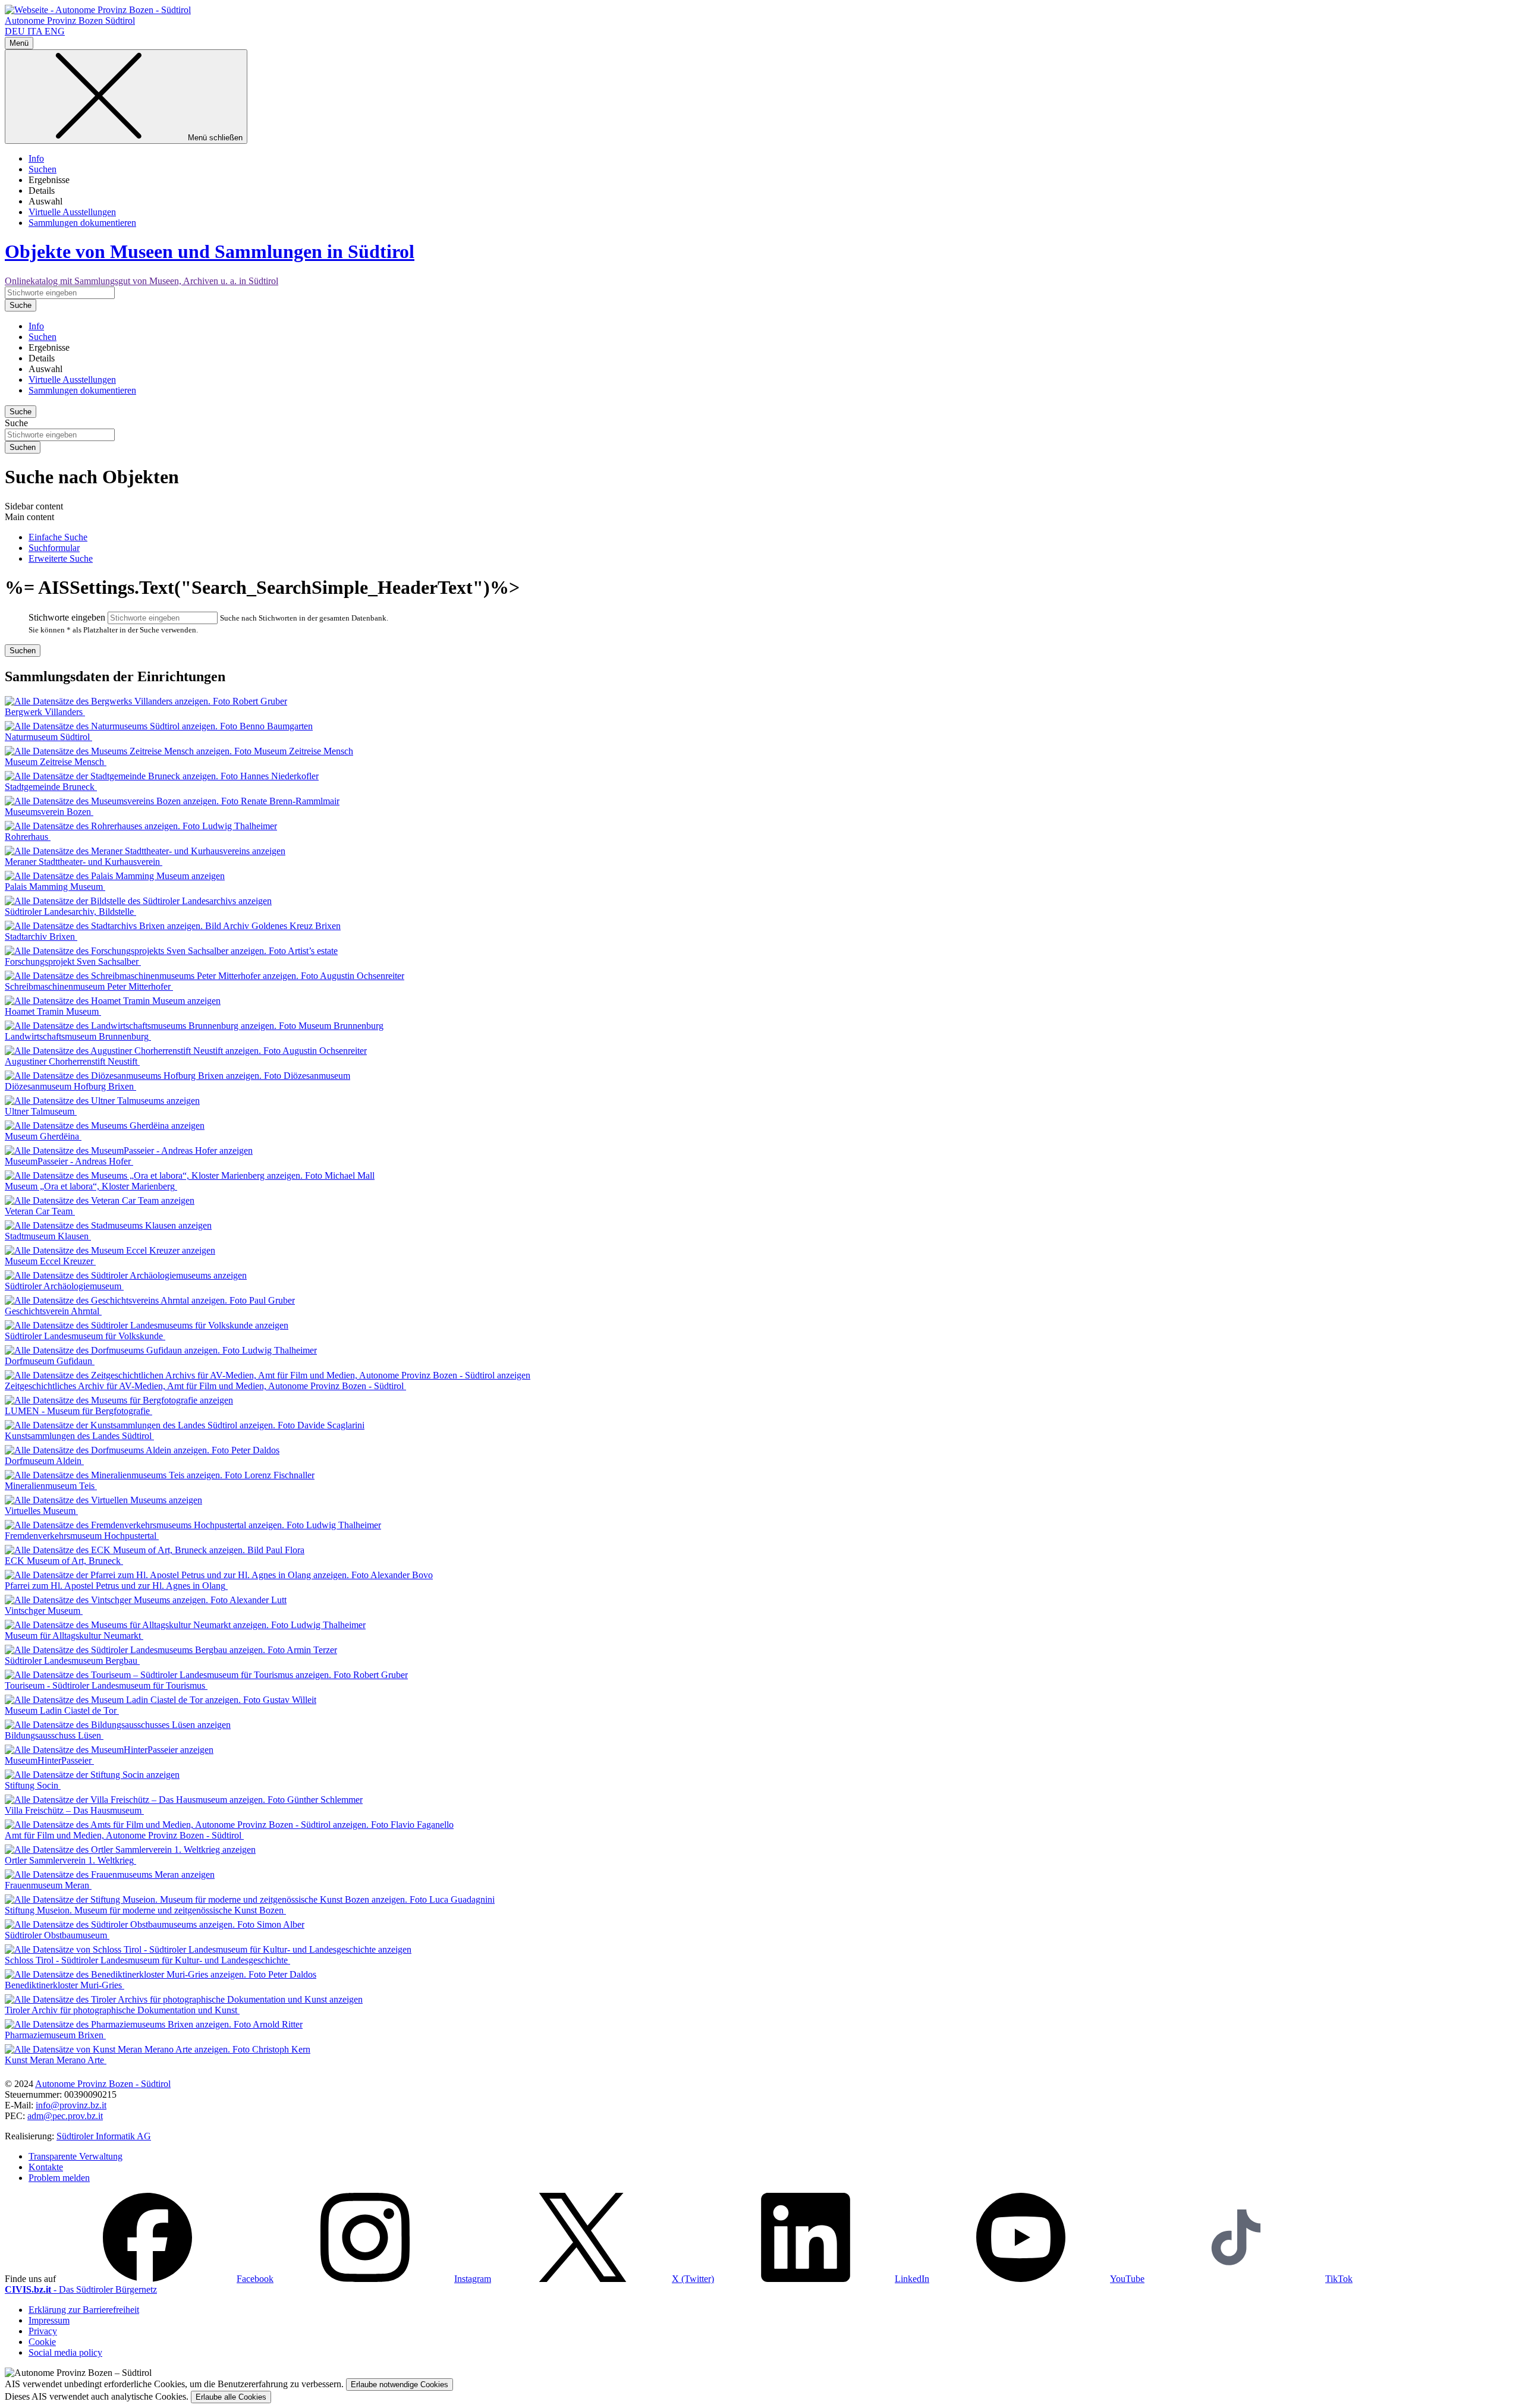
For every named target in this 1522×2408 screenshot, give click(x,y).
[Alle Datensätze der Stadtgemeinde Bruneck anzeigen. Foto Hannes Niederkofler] (162, 776)
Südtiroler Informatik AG (104, 2136)
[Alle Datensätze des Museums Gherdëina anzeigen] (105, 1126)
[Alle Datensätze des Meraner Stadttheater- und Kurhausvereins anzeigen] (145, 851)
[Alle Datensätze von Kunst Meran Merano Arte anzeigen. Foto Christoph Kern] (158, 2049)
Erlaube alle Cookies (231, 2397)
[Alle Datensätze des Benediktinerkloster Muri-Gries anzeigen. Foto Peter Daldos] (161, 1974)
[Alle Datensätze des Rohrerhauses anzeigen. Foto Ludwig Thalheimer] (141, 826)
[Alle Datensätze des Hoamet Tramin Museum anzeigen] (113, 1001)
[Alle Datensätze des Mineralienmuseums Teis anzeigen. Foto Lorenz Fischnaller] (160, 1475)
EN (55, 31)
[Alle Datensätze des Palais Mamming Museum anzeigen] (115, 876)
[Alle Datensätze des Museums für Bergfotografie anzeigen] (119, 1400)
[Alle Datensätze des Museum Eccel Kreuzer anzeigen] (110, 1250)
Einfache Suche (58, 537)
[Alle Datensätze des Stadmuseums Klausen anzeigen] (108, 1225)
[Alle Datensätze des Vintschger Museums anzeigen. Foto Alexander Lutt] (146, 1600)
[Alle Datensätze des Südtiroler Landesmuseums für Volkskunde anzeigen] (147, 1325)
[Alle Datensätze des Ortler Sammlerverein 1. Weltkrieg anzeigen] (130, 1850)
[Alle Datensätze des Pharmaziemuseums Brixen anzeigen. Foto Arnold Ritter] (154, 2024)
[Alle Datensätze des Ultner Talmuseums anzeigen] (102, 1101)
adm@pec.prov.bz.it (65, 2116)
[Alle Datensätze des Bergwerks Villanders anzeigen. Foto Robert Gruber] (146, 701)
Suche (16, 423)
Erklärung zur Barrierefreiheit (84, 2310)
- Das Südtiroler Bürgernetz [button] (81, 2289)
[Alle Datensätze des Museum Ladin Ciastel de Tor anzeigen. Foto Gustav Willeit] (161, 1700)
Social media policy (65, 2352)
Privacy (43, 2331)
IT (35, 31)
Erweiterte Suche (61, 558)
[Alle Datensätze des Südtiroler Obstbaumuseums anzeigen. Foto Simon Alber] (155, 1924)
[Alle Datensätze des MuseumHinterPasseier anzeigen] (109, 1750)
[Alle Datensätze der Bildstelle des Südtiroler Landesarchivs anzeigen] (138, 901)
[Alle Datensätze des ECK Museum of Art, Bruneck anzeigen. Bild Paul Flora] (155, 1550)
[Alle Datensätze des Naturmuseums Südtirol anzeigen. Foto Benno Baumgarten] (159, 726)
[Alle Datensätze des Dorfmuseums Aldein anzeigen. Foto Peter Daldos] (142, 1450)
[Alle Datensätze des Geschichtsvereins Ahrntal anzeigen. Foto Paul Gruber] (150, 1300)
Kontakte (46, 2167)
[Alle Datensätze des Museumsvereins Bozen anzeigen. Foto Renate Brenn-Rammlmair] (172, 801)
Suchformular (54, 548)
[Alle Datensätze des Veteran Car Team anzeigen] (100, 1200)
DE (15, 31)
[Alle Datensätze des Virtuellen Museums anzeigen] (103, 1500)
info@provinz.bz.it (71, 2105)
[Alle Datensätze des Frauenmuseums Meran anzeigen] (110, 1875)
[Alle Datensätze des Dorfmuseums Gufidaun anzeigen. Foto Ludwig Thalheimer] (161, 1350)
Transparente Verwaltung (76, 2156)
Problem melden (59, 2178)
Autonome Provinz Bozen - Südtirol (103, 2084)
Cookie (42, 2342)
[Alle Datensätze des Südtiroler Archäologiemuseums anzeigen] (126, 1275)
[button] (166, 2279)
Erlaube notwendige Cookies (400, 2385)
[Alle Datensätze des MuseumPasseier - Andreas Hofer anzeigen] (129, 1151)
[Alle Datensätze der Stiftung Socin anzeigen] (92, 1775)
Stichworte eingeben (67, 617)
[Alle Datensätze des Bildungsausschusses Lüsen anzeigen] (118, 1725)
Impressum (49, 2320)
